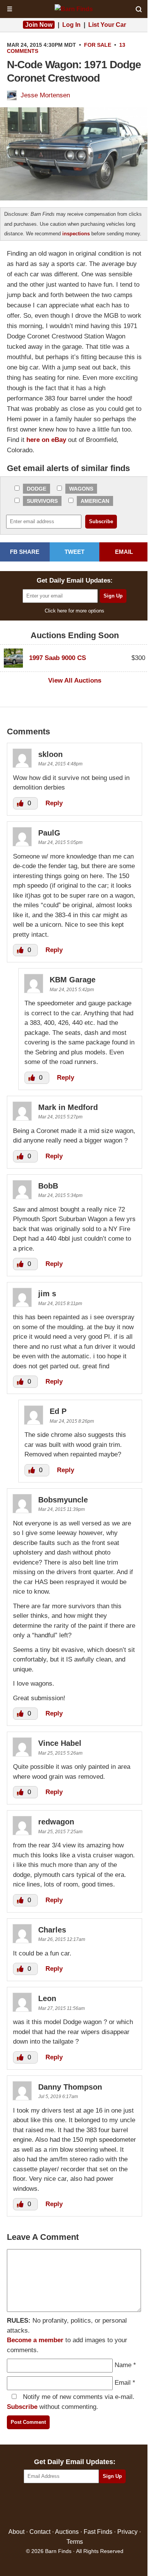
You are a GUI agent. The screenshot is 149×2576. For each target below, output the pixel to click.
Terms (75, 2542)
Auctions (67, 2532)
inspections (76, 234)
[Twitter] (58, 2506)
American (95, 501)
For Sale (98, 45)
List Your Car (107, 25)
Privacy (127, 2532)
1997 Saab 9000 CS (57, 658)
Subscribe (22, 2407)
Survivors (42, 501)
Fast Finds (98, 2532)
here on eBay (46, 440)
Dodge (36, 489)
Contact (40, 2532)
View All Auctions (75, 681)
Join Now (39, 25)
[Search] (139, 9)
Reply (54, 803)
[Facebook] (42, 2506)
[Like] (21, 803)
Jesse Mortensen (45, 95)
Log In (71, 25)
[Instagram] (91, 2506)
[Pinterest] (75, 2506)
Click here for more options (74, 611)
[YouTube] (108, 2506)
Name (123, 2365)
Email (123, 2383)
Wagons (81, 489)
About (16, 2532)
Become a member (35, 2340)
